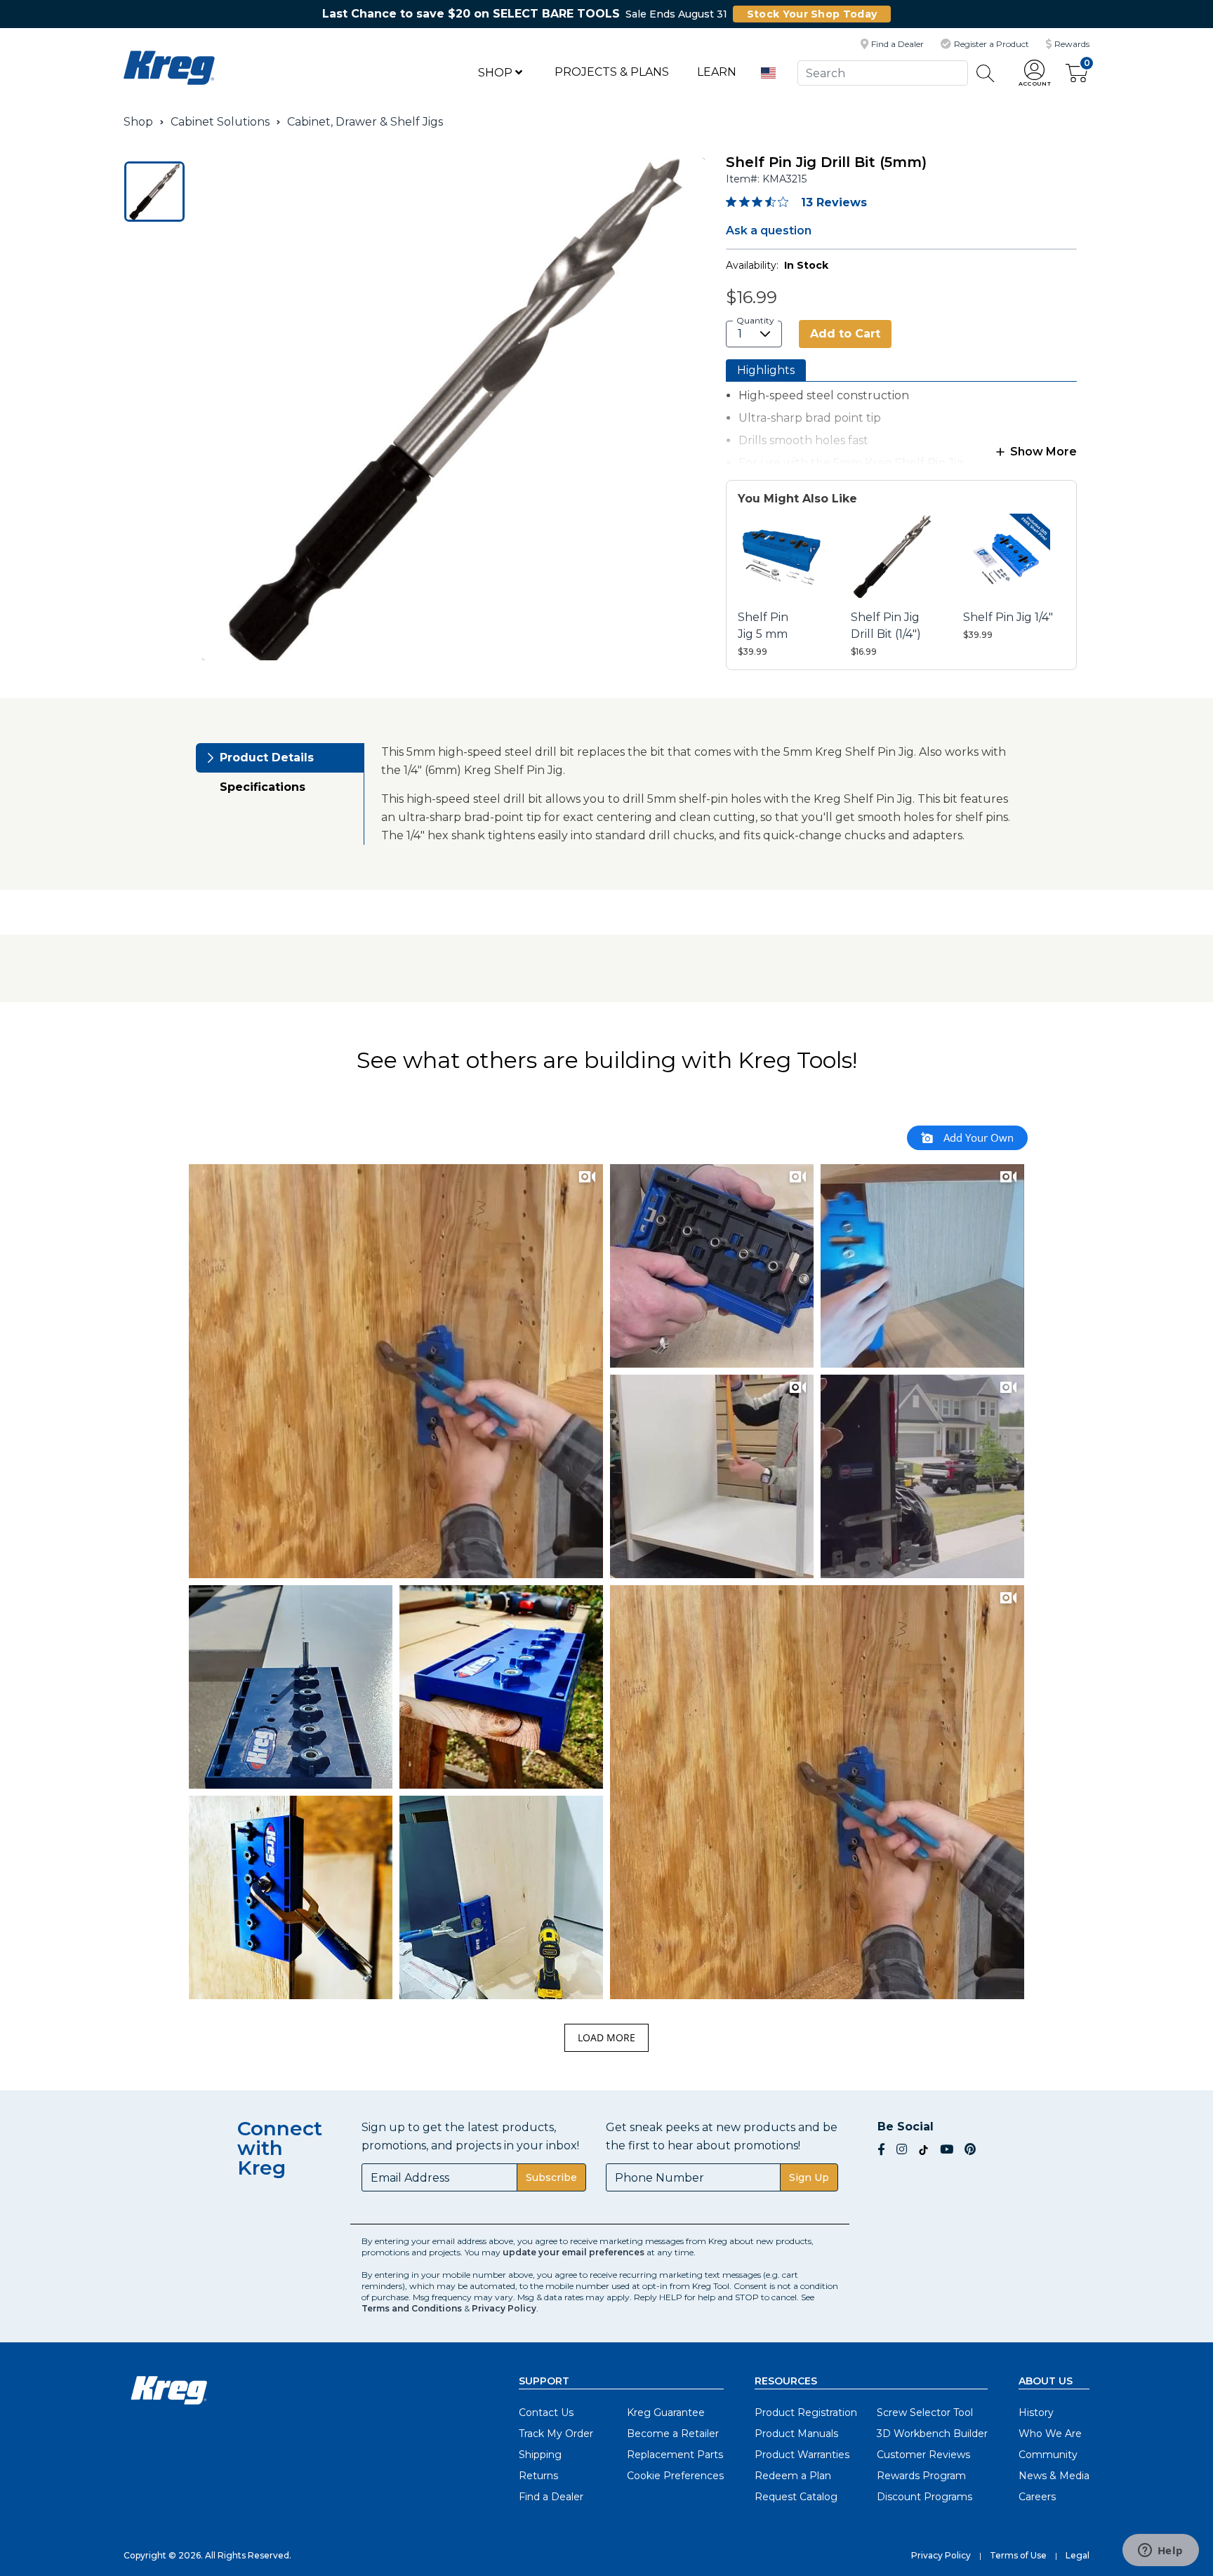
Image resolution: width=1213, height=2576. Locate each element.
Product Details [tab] (267, 758)
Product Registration (806, 2413)
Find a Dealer (551, 2497)
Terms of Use (1018, 2555)
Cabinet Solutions (220, 122)
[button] (1035, 73)
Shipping (540, 2455)
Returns (538, 2476)
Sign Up (809, 2177)
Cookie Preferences (675, 2476)
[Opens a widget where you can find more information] (1160, 2551)
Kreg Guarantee (666, 2413)
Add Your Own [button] (977, 1137)
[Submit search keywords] (986, 73)
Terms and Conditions (412, 2308)
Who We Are (1050, 2434)
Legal (1078, 2555)
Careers (1037, 2497)
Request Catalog (796, 2497)
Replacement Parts (675, 2455)
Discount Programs (924, 2497)
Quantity (755, 320)
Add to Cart (845, 334)
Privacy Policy (504, 2308)
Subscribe (551, 2177)
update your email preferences (574, 2252)
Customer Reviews (923, 2455)
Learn (717, 72)
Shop (497, 73)
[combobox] (882, 73)
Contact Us (546, 2413)
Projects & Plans (612, 72)
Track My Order (556, 2434)
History (1036, 2413)
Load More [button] (606, 2037)
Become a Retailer (673, 2434)
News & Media (1054, 2476)
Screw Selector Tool (925, 2413)
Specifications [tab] (263, 787)
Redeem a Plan (793, 2476)
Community (1048, 2455)
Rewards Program (921, 2476)
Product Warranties (802, 2455)
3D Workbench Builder (932, 2434)
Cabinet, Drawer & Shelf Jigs (365, 122)
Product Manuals (796, 2434)
